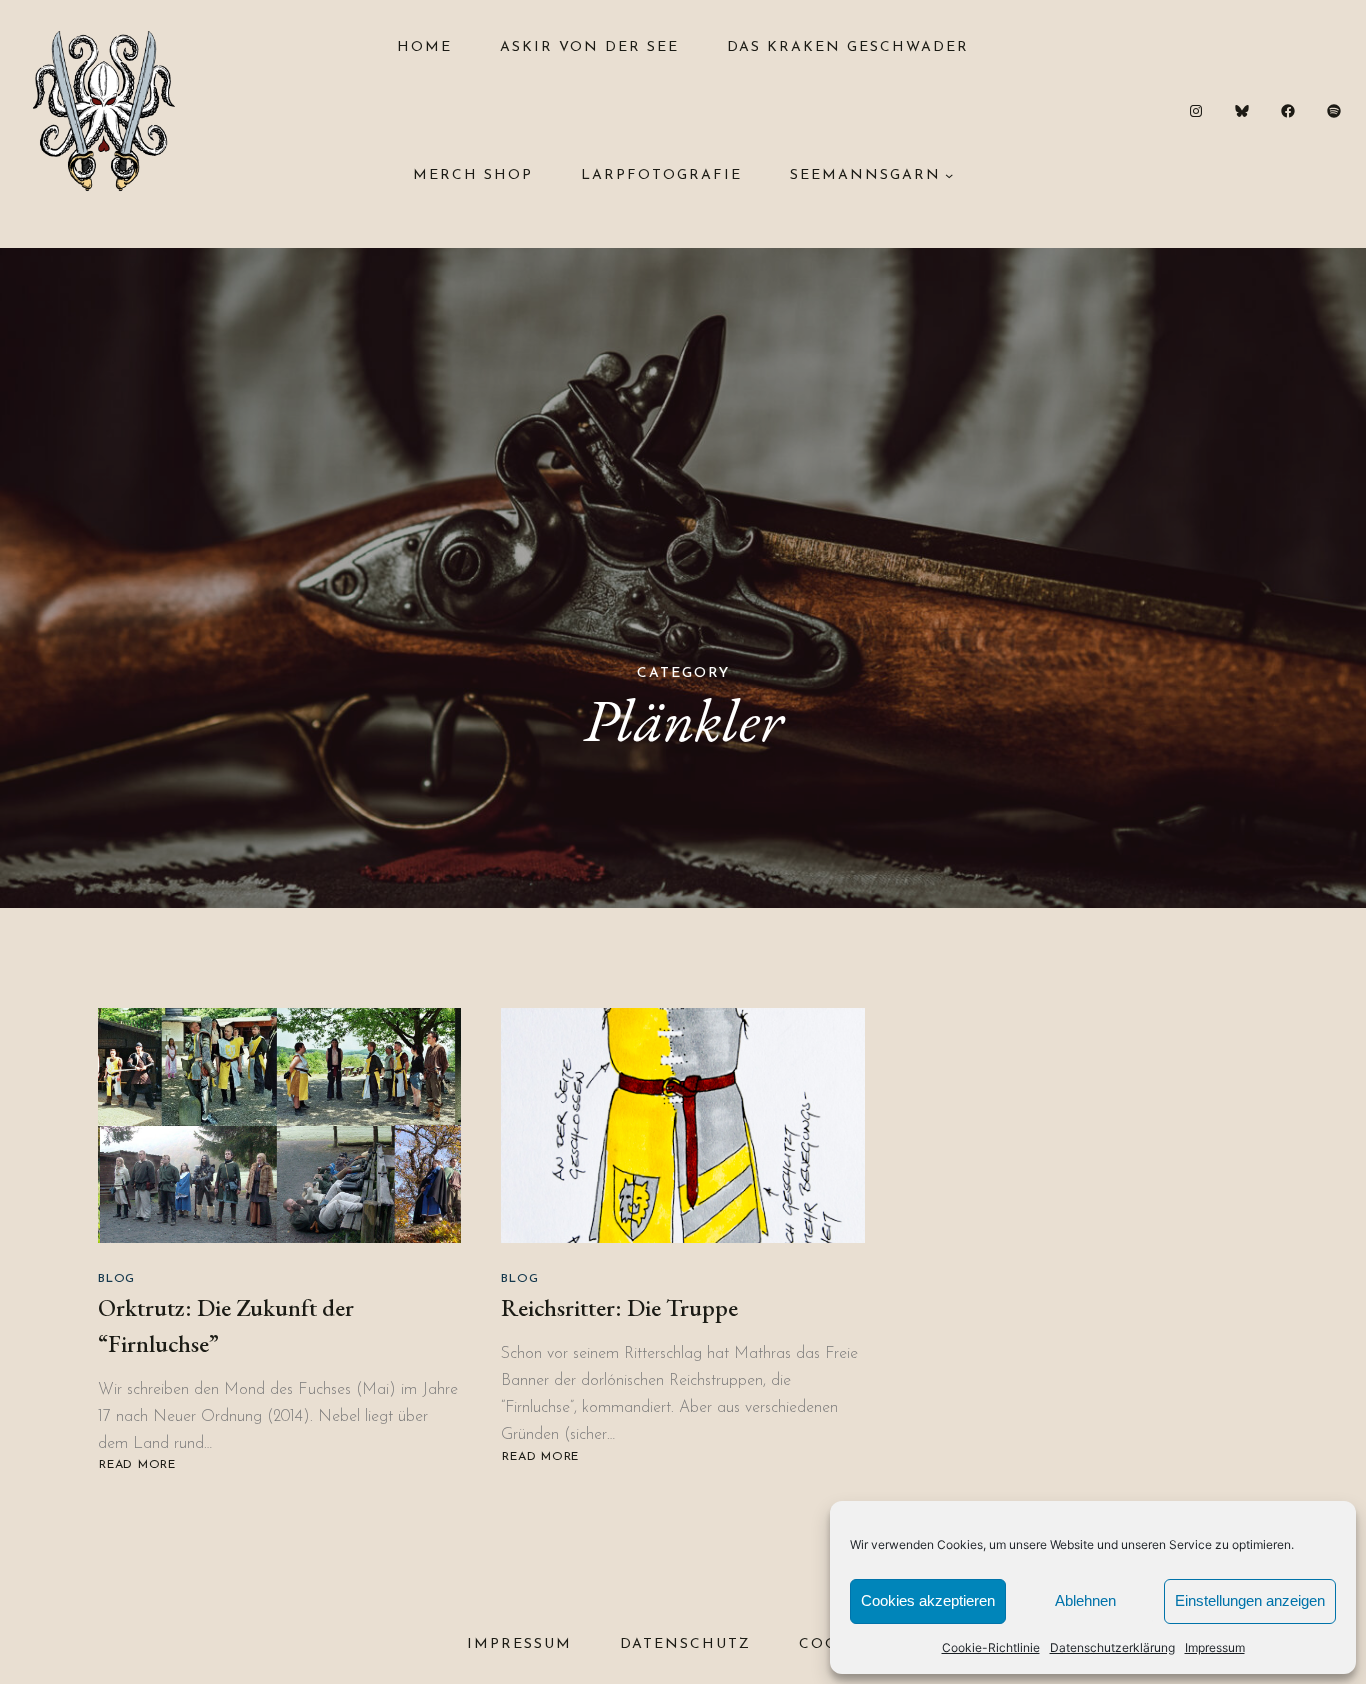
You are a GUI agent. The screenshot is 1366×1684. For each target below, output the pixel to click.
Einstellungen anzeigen (1250, 1600)
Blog (116, 1279)
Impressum (1215, 1647)
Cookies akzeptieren (928, 1600)
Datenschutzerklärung (1112, 1647)
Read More (140, 1465)
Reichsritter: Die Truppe (619, 1307)
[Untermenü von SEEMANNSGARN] (949, 175)
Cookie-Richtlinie (991, 1647)
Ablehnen (1085, 1600)
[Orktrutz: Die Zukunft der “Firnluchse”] (279, 1125)
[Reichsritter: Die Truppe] (682, 1125)
